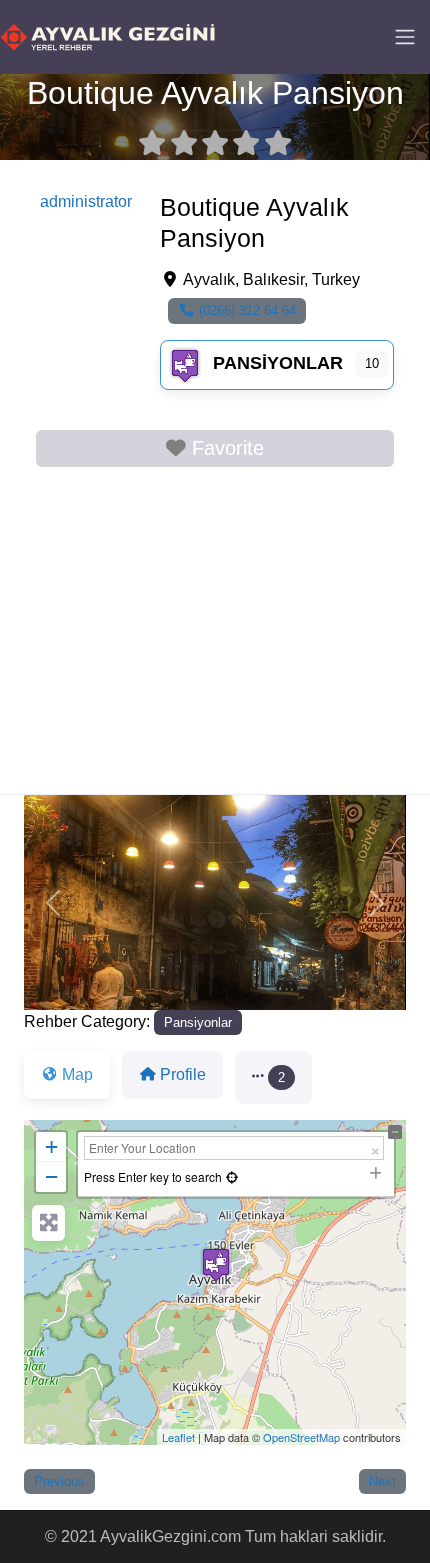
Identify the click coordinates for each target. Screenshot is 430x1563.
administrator (86, 201)
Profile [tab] (183, 1074)
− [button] (51, 1176)
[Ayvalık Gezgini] (107, 35)
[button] (52, 902)
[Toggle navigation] (405, 37)
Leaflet (178, 1437)
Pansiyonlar (278, 363)
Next (382, 1481)
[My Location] (232, 1176)
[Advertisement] (215, 634)
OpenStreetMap (301, 1437)
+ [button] (51, 1146)
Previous (59, 1481)
